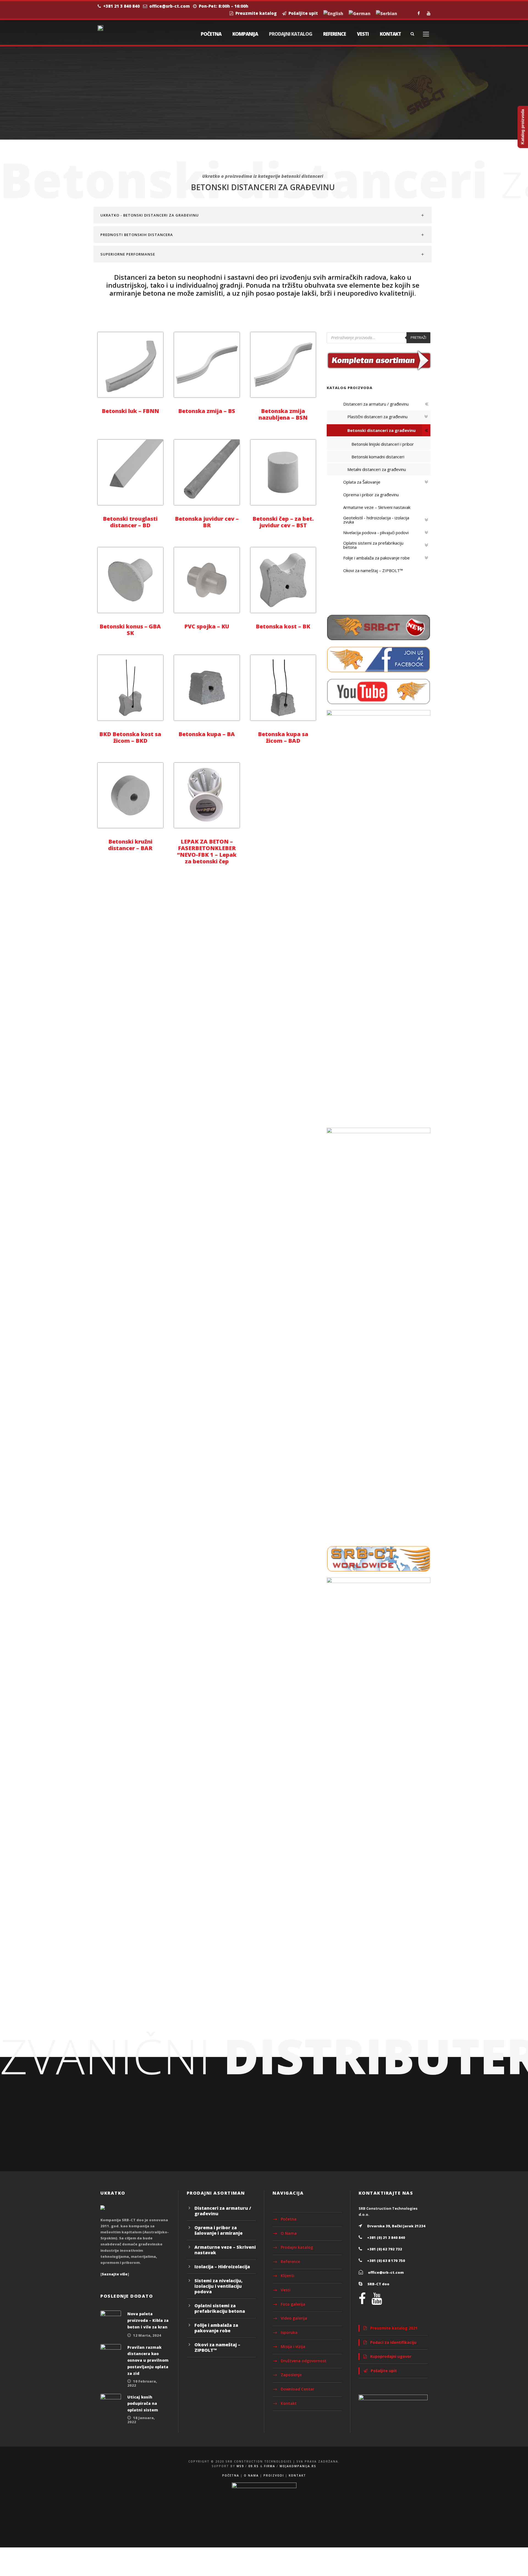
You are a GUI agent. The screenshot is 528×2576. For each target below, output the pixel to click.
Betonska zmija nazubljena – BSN (283, 414)
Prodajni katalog (297, 2247)
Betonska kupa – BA (207, 734)
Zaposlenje (291, 2375)
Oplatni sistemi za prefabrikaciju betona (220, 2308)
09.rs (254, 2466)
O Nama (289, 2233)
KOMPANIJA (245, 34)
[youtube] (429, 13)
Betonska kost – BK (283, 626)
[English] (333, 14)
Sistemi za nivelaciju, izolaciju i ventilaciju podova (218, 2286)
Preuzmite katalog (255, 13)
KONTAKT (390, 34)
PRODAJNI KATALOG (291, 34)
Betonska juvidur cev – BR (207, 522)
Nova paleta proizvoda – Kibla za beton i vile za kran (148, 2320)
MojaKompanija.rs (298, 2466)
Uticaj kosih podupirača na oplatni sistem (143, 2404)
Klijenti (288, 2276)
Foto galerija (293, 2304)
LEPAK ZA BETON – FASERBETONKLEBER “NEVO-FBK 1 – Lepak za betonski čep (207, 851)
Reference (290, 2262)
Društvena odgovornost (304, 2361)
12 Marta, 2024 (147, 2335)
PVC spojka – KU (207, 626)
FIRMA (270, 2466)
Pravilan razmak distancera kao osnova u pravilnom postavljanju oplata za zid (148, 2360)
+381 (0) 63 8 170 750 (386, 2261)
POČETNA (211, 34)
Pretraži (418, 337)
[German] (360, 14)
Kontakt (289, 2403)
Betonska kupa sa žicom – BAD (283, 737)
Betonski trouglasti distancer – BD (130, 522)
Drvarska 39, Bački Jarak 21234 (396, 2226)
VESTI (363, 34)
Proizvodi (274, 2475)
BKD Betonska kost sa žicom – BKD (130, 737)
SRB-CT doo (378, 2284)
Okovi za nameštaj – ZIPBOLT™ (217, 2347)
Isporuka (289, 2332)
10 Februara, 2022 (142, 2383)
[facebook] (419, 13)
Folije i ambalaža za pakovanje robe (216, 2328)
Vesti (286, 2290)
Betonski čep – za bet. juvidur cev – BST (283, 522)
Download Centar (298, 2389)
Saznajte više (115, 2274)
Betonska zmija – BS (207, 411)
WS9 (240, 2466)
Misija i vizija (293, 2346)
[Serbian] (387, 14)
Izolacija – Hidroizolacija (222, 2267)
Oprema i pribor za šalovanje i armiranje (218, 2230)
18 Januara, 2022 (141, 2420)
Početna (289, 2219)
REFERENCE (335, 34)
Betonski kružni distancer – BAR (130, 845)
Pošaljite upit (302, 13)
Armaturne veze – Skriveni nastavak (225, 2250)
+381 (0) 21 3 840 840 (386, 2237)
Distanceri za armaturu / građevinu (223, 2211)
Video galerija (294, 2318)
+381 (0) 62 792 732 (385, 2249)
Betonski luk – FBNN (130, 411)
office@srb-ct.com (170, 6)
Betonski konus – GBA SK (130, 630)
